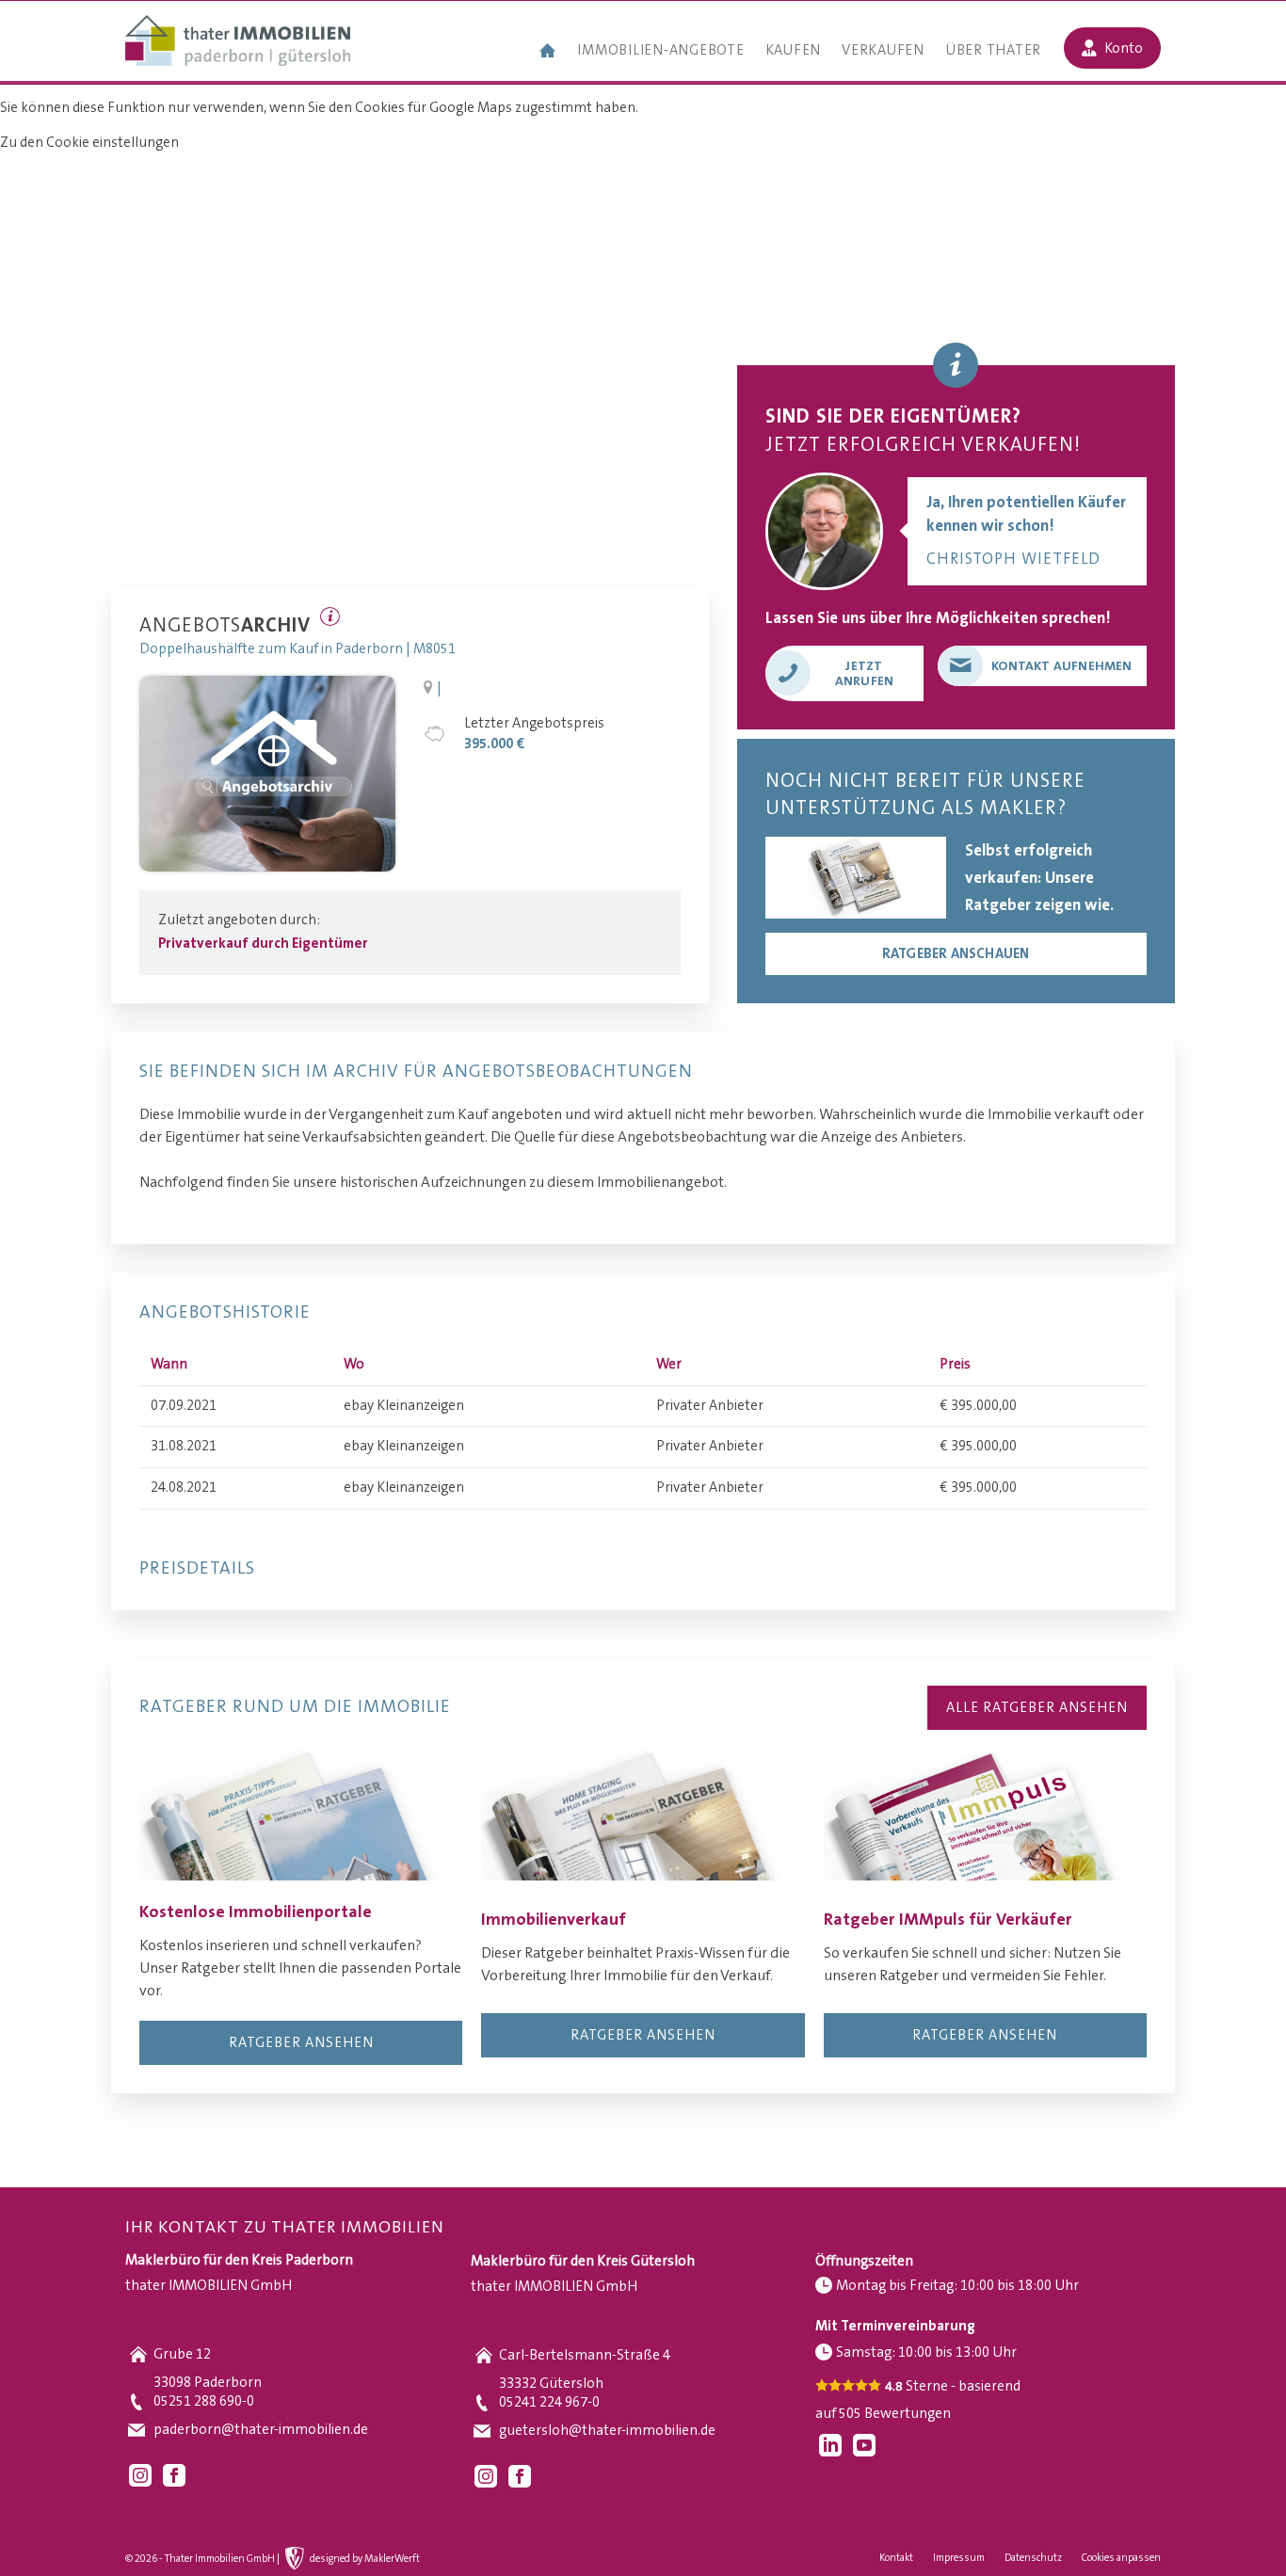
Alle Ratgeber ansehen (1037, 1708)
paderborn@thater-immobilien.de (261, 2430)
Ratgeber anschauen (956, 954)
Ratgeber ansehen (301, 2043)
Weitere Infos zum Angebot (330, 616)
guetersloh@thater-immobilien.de (607, 2431)
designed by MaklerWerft (365, 2559)
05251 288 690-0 (204, 2401)
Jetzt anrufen (864, 674)
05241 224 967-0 (549, 2402)
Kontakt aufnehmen (1061, 666)
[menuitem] (548, 53)
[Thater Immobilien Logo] (238, 42)
